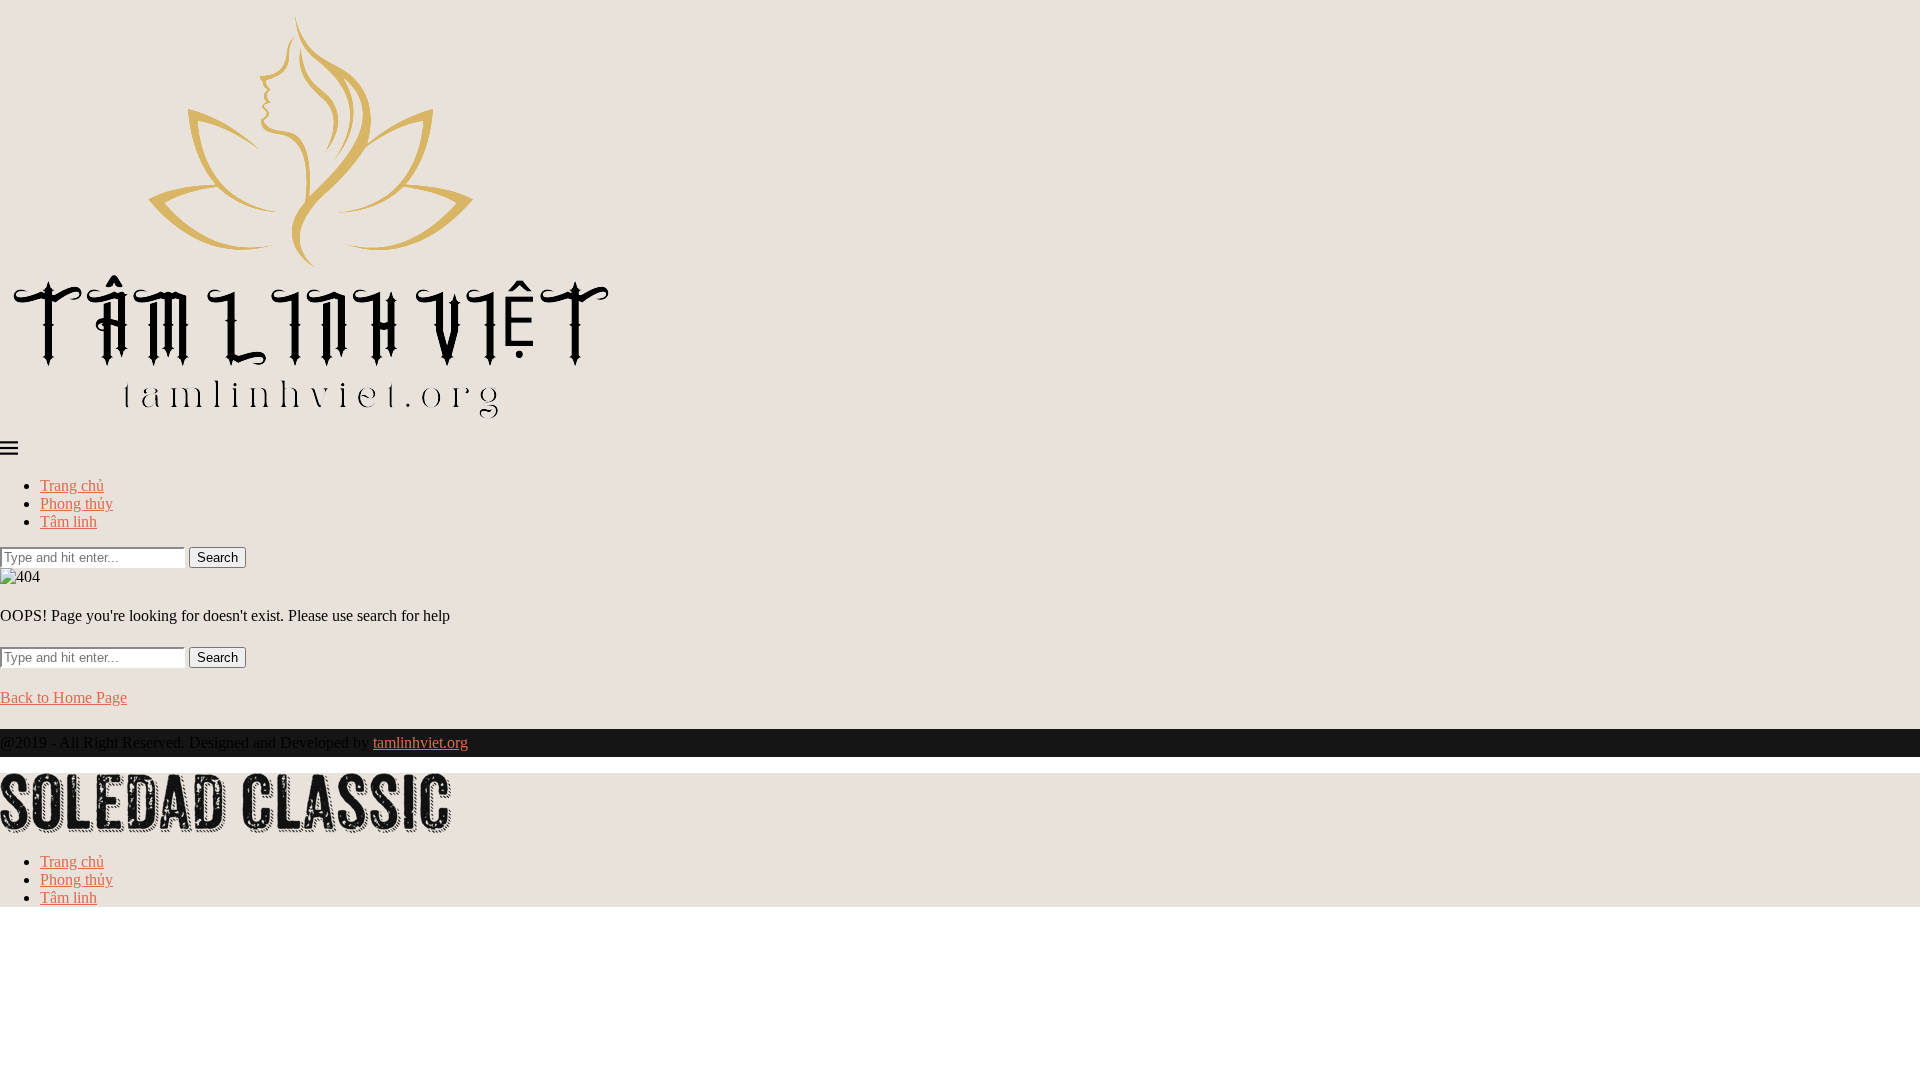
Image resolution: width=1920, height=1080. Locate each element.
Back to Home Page (63, 697)
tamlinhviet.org (420, 742)
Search (217, 557)
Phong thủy (76, 503)
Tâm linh (68, 521)
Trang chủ (72, 485)
